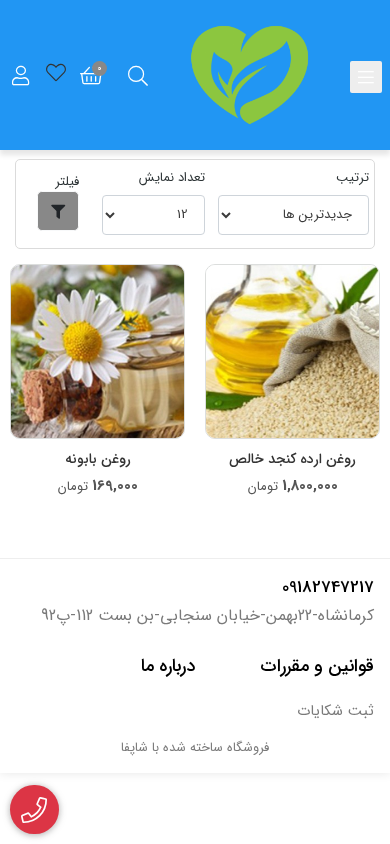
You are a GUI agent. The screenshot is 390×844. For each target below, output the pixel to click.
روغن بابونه (98, 459)
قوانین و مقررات (317, 666)
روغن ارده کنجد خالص (292, 459)
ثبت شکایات (335, 711)
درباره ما (168, 666)
